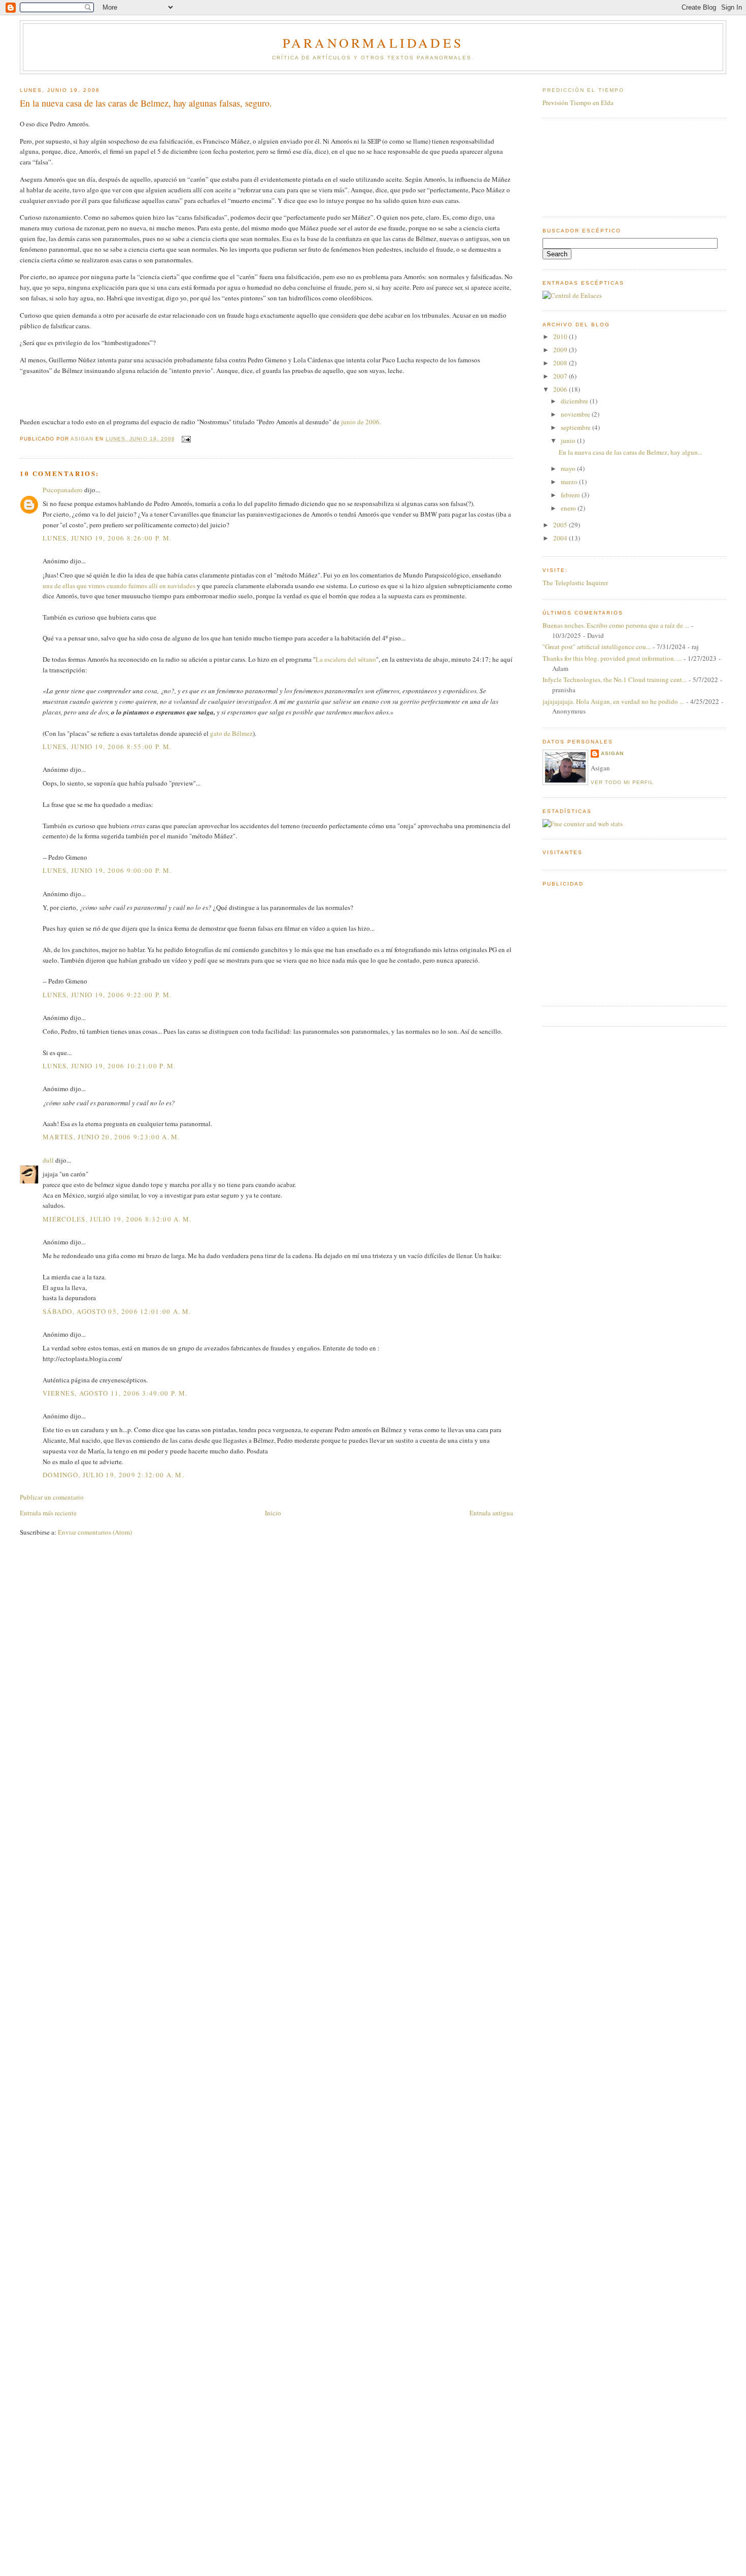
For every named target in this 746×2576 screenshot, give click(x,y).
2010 (561, 336)
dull (48, 1160)
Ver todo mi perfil (622, 782)
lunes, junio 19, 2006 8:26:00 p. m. (107, 538)
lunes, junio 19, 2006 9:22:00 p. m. (107, 995)
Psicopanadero (63, 490)
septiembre (577, 427)
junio (569, 440)
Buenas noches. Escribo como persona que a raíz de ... (616, 625)
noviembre (576, 414)
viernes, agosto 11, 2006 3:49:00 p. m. (115, 1393)
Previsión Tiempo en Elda (578, 103)
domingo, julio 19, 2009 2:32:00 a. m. (113, 1475)
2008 (561, 363)
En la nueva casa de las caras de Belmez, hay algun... (631, 452)
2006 (561, 389)
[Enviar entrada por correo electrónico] (186, 439)
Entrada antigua (491, 1513)
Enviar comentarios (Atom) (95, 1532)
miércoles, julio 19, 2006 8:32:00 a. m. (117, 1219)
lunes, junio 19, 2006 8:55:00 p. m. (107, 747)
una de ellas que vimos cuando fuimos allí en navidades (119, 586)
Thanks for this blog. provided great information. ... (612, 658)
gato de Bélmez (231, 733)
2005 (561, 525)
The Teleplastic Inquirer (575, 583)
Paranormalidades (373, 43)
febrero (571, 495)
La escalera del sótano (346, 659)
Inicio (273, 1513)
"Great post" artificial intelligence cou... (597, 647)
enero (569, 508)
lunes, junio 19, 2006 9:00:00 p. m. (107, 870)
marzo (570, 482)
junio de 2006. (361, 422)
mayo (569, 468)
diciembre (575, 401)
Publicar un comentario (52, 1497)
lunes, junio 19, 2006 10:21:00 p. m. (109, 1066)
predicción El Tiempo (584, 90)
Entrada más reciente (48, 1513)
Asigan (612, 753)
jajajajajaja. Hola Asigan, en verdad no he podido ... (613, 701)
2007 (561, 376)
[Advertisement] (588, 166)
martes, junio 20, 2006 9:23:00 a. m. (111, 1137)
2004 (561, 538)
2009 (561, 350)
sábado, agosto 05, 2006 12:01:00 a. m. (117, 1311)
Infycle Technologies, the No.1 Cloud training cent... (615, 680)
